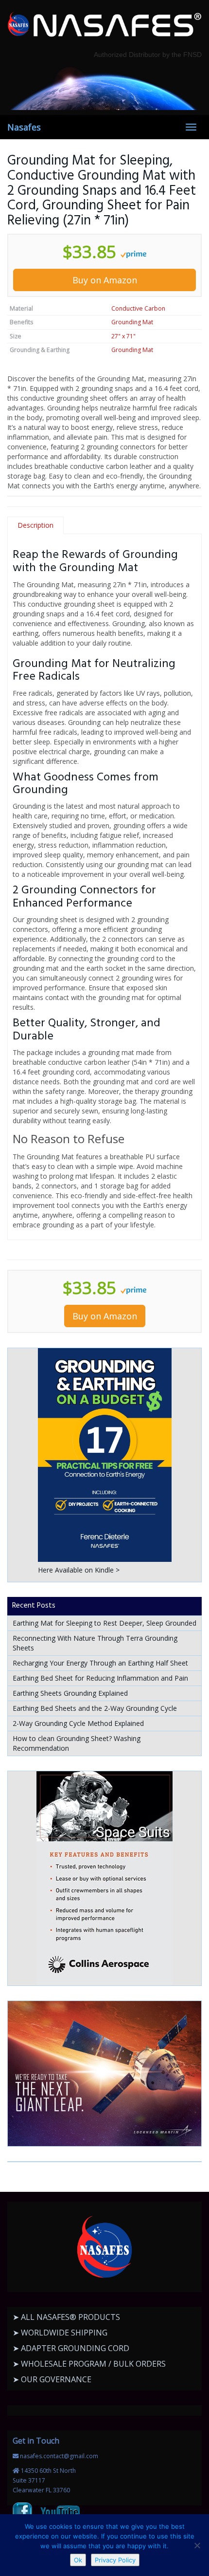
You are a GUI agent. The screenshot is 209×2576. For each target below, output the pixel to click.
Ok (78, 2560)
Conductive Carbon (138, 308)
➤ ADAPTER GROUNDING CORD (71, 2348)
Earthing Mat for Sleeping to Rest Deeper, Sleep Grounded (104, 1623)
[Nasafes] (104, 25)
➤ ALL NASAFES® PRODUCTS (66, 2317)
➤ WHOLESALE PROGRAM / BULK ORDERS (89, 2364)
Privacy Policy (115, 2560)
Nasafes (24, 127)
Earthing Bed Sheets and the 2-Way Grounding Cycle (95, 1708)
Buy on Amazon (105, 280)
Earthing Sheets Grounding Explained (70, 1693)
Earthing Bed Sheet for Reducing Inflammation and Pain (100, 1678)
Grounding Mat (132, 322)
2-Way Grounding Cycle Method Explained (78, 1723)
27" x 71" (123, 336)
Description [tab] (35, 525)
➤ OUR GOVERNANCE (52, 2379)
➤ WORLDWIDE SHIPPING (60, 2333)
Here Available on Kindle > (79, 1570)
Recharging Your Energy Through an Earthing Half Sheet (100, 1663)
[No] (197, 2545)
